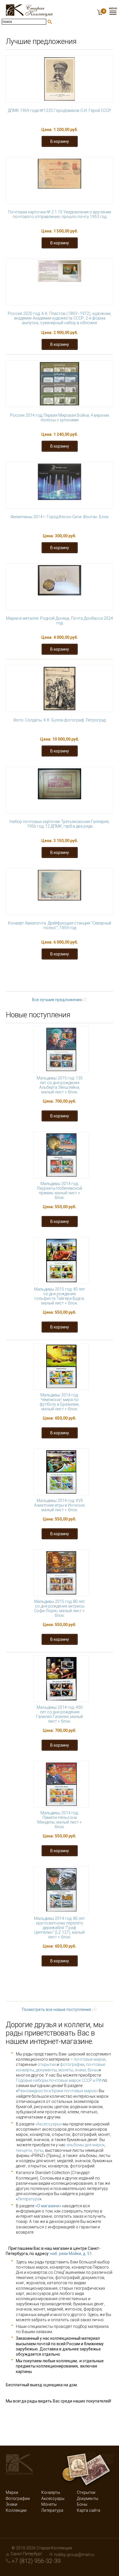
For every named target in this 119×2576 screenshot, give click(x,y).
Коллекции (16, 2510)
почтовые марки (90, 2059)
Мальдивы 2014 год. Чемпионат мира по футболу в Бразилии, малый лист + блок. (59, 1402)
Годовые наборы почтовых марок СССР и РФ (59, 2080)
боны (93, 2070)
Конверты (51, 2492)
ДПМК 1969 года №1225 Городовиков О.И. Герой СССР (59, 110)
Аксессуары (53, 2499)
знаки (80, 2070)
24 (56, 982)
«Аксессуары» (49, 2124)
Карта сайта (89, 2510)
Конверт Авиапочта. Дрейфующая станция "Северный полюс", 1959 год (60, 925)
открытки (47, 2064)
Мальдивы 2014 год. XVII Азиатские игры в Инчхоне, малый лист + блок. (60, 1505)
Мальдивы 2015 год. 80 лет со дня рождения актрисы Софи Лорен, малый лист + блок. (59, 1608)
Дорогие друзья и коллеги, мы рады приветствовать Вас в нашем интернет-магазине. (55, 2033)
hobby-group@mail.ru (74, 2555)
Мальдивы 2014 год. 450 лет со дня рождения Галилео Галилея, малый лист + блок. (59, 1714)
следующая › (45, 987)
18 (29, 976)
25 (74, 982)
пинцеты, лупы (30, 2150)
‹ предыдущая (73, 971)
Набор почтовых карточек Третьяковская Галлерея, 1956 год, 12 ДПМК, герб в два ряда (59, 824)
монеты (66, 2070)
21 (83, 976)
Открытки (86, 2492)
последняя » (85, 987)
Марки (12, 2492)
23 (38, 982)
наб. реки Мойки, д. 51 (71, 2254)
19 (47, 976)
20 (65, 976)
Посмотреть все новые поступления (56, 2009)
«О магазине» (48, 2206)
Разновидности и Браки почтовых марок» (58, 2091)
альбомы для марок (85, 2145)
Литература (29, 2199)
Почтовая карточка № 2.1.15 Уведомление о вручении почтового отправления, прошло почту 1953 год (59, 214)
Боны (82, 2504)
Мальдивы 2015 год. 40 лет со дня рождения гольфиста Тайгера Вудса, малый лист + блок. (59, 1296)
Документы (88, 2499)
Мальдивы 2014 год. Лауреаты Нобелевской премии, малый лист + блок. (59, 1191)
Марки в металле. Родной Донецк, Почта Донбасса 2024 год (59, 621)
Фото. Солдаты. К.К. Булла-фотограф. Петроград (60, 720)
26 (92, 982)
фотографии (72, 2064)
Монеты (49, 2504)
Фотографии (18, 2499)
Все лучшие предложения (57, 1000)
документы (46, 2070)
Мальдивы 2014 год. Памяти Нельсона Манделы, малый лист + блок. (60, 1820)
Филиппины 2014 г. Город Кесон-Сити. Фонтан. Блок (60, 517)
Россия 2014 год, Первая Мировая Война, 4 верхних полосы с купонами (60, 418)
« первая (35, 971)
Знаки (12, 2504)
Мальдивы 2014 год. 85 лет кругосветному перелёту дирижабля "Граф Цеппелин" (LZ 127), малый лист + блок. (59, 1928)
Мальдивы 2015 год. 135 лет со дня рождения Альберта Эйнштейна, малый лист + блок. (60, 1085)
